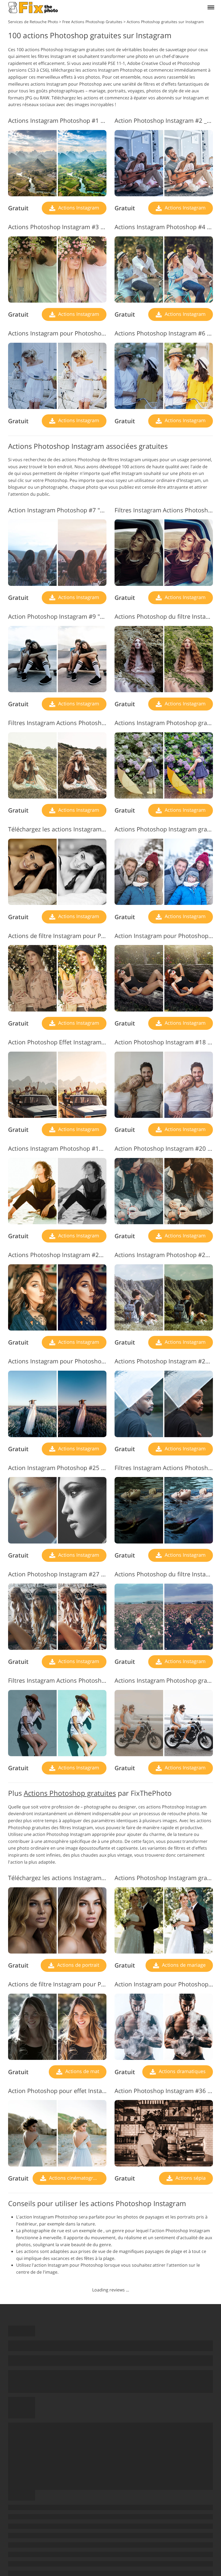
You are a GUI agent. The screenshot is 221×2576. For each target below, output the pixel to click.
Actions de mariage (183, 1965)
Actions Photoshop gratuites (70, 1793)
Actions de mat (82, 2071)
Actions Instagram (78, 208)
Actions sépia (190, 2178)
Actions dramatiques (182, 2071)
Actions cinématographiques (77, 2178)
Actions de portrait (77, 1965)
